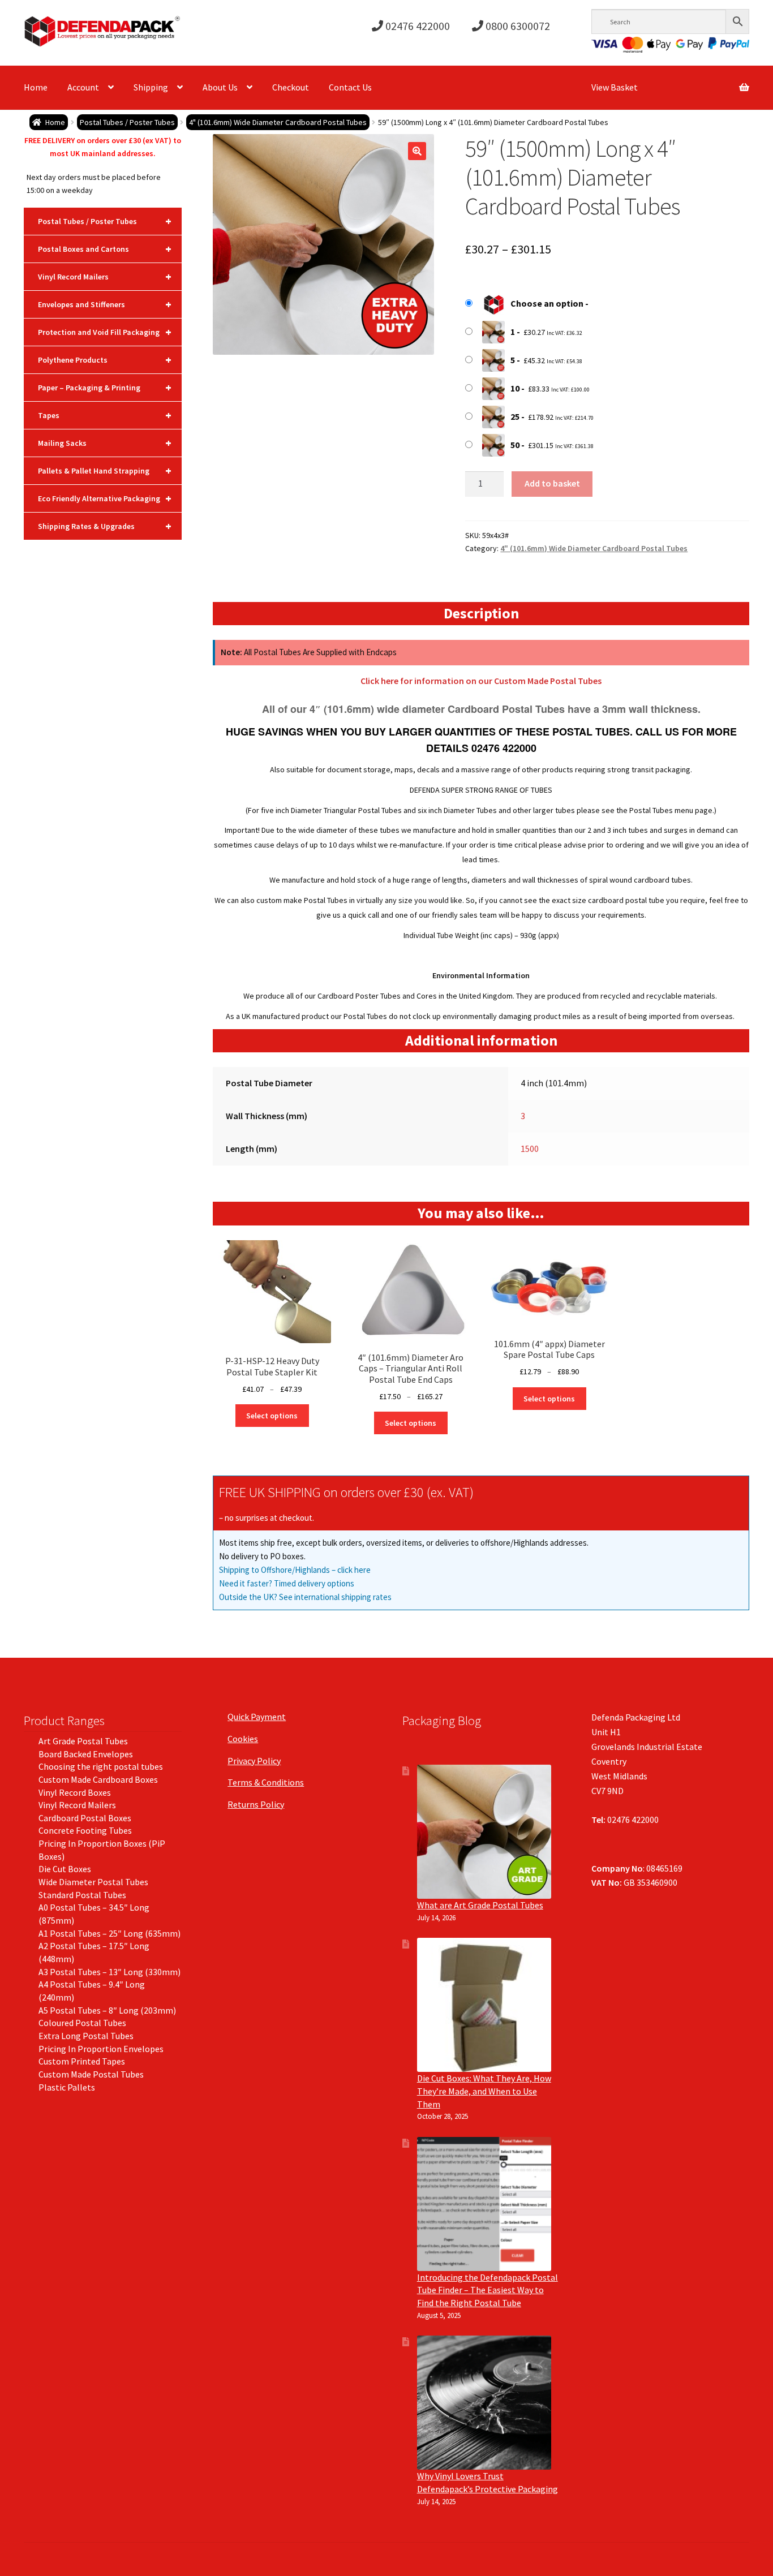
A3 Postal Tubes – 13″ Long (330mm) (109, 1972)
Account (83, 87)
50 (515, 445)
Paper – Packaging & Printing (105, 387)
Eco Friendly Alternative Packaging (105, 498)
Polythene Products (105, 360)
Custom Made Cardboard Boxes (98, 1779)
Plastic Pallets (67, 2087)
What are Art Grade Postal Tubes (480, 1905)
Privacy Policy (254, 1761)
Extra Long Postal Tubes (86, 2036)
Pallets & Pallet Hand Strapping (105, 470)
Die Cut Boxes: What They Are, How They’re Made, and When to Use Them (484, 2091)
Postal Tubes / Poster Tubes (127, 122)
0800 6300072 (517, 26)
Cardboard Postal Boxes (85, 1818)
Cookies (243, 1739)
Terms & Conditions (266, 1782)
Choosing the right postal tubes (101, 1766)
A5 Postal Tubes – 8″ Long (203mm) (107, 2010)
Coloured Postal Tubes (82, 2023)
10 (515, 388)
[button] (417, 151)
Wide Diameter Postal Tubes (93, 1882)
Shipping (151, 87)
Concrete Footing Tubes (85, 1830)
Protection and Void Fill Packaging (105, 332)
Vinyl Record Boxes (75, 1792)
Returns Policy (256, 1804)
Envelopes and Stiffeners (105, 304)
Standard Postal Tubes (82, 1895)
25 (515, 416)
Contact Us (350, 87)
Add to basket (552, 483)
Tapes (105, 415)
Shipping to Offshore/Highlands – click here (295, 1570)
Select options (272, 1416)
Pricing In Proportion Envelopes (101, 2049)
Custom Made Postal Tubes (91, 2074)
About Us (220, 87)
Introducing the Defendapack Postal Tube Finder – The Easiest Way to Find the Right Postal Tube (488, 2290)
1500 (530, 1149)
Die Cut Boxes (65, 1869)
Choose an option (547, 303)
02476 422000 (416, 26)
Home (36, 87)
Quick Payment (257, 1717)
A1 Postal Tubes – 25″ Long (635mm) (109, 1933)
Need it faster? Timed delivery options (287, 1583)
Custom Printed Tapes (82, 2061)
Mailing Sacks (105, 443)
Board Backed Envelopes (86, 1754)
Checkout (291, 87)
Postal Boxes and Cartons (105, 249)
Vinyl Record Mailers (105, 276)
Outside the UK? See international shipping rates (305, 1597)
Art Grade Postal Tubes (83, 1741)
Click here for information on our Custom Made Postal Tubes (481, 681)
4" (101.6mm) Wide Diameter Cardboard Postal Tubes (278, 122)
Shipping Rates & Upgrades (105, 526)
